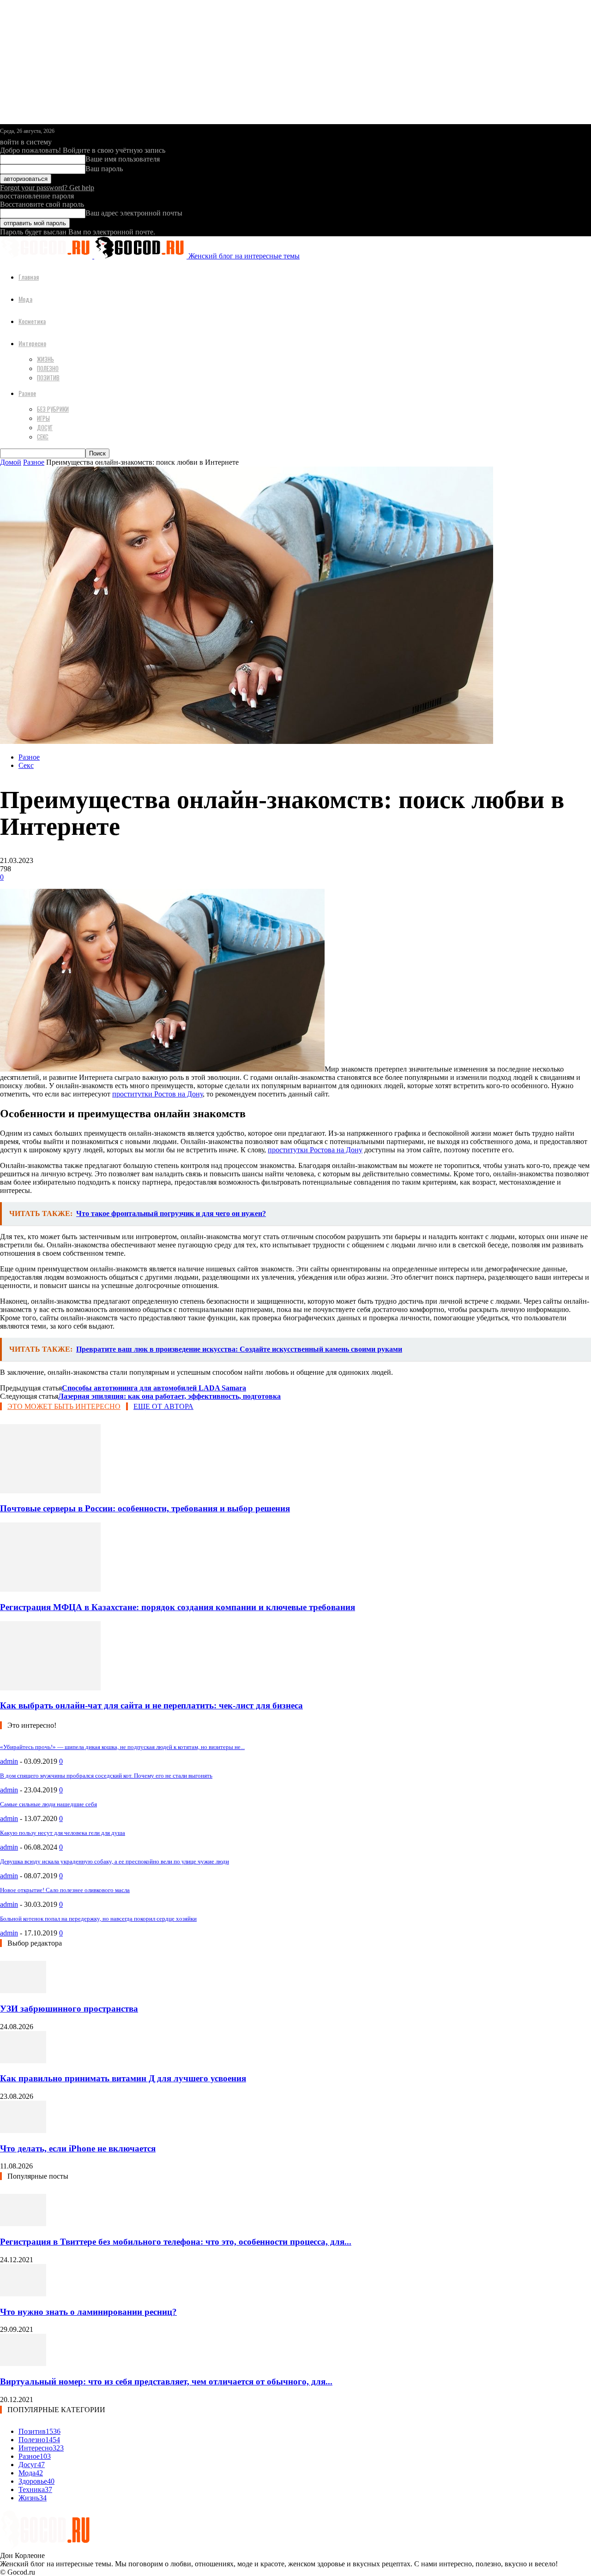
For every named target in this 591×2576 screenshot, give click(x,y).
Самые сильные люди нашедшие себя (48, 1804)
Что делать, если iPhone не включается (78, 2148)
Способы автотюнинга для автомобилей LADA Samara (154, 1388)
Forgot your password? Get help (47, 188)
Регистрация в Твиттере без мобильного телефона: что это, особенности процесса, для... (176, 2242)
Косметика (32, 321)
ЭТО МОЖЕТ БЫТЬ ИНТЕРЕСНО (64, 1406)
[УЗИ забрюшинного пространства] (23, 1991)
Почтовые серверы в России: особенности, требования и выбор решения (145, 1508)
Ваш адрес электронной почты (134, 213)
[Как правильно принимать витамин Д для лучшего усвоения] (23, 2061)
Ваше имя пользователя (123, 159)
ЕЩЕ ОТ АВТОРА (163, 1406)
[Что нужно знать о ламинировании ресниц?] (23, 2294)
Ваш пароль (104, 169)
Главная (29, 277)
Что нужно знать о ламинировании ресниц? (88, 2312)
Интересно (32, 343)
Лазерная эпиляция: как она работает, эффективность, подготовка (169, 1396)
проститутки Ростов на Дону (157, 1094)
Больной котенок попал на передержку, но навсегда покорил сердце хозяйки (98, 1919)
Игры (43, 418)
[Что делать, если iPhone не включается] (23, 2130)
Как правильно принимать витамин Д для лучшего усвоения (123, 2078)
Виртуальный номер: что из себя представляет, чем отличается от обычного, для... (166, 2381)
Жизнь (45, 359)
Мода (25, 299)
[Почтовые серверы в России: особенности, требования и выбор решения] (50, 1491)
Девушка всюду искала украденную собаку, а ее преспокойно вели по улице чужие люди (115, 1861)
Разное (27, 393)
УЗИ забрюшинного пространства (69, 2009)
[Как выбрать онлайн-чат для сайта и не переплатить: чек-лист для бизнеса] (50, 1688)
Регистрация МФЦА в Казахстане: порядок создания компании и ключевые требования (178, 1607)
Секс (43, 437)
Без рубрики (53, 409)
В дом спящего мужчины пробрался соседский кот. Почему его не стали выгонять (106, 1776)
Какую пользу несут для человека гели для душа (63, 1833)
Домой (11, 462)
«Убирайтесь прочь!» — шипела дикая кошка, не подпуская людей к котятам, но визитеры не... (122, 1747)
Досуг (45, 427)
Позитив (48, 377)
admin (9, 1761)
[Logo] (47, 256)
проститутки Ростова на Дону (315, 1150)
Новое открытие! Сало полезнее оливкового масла (65, 1890)
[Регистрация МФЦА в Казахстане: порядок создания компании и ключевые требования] (50, 1589)
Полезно (48, 368)
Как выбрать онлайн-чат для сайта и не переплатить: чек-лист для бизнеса (151, 1705)
